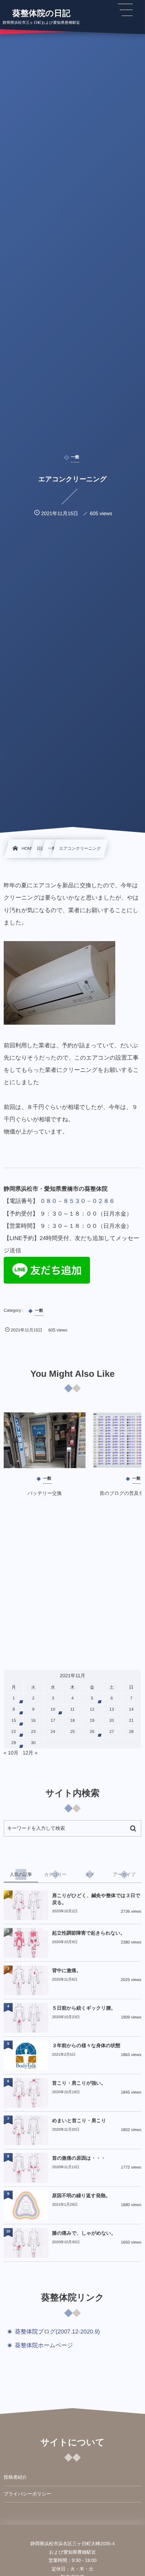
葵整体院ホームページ (44, 2346)
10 (53, 1710)
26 (92, 1732)
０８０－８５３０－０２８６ (77, 1201)
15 (14, 1721)
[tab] (21, 1874)
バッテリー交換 (45, 1493)
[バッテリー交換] (45, 1440)
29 (14, 1743)
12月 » (30, 1753)
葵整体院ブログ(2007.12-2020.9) (57, 2332)
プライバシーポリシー (27, 2494)
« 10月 (11, 1753)
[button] (125, 10)
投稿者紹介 (15, 2477)
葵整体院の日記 (41, 13)
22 (14, 1732)
